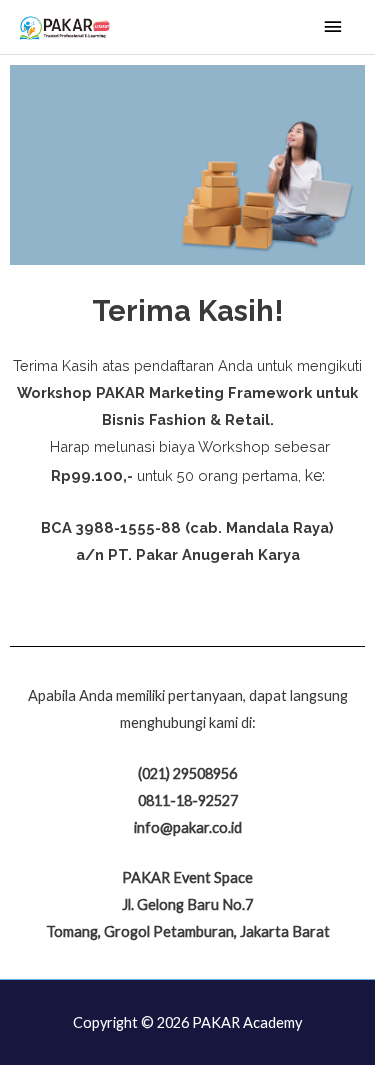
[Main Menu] (333, 27)
